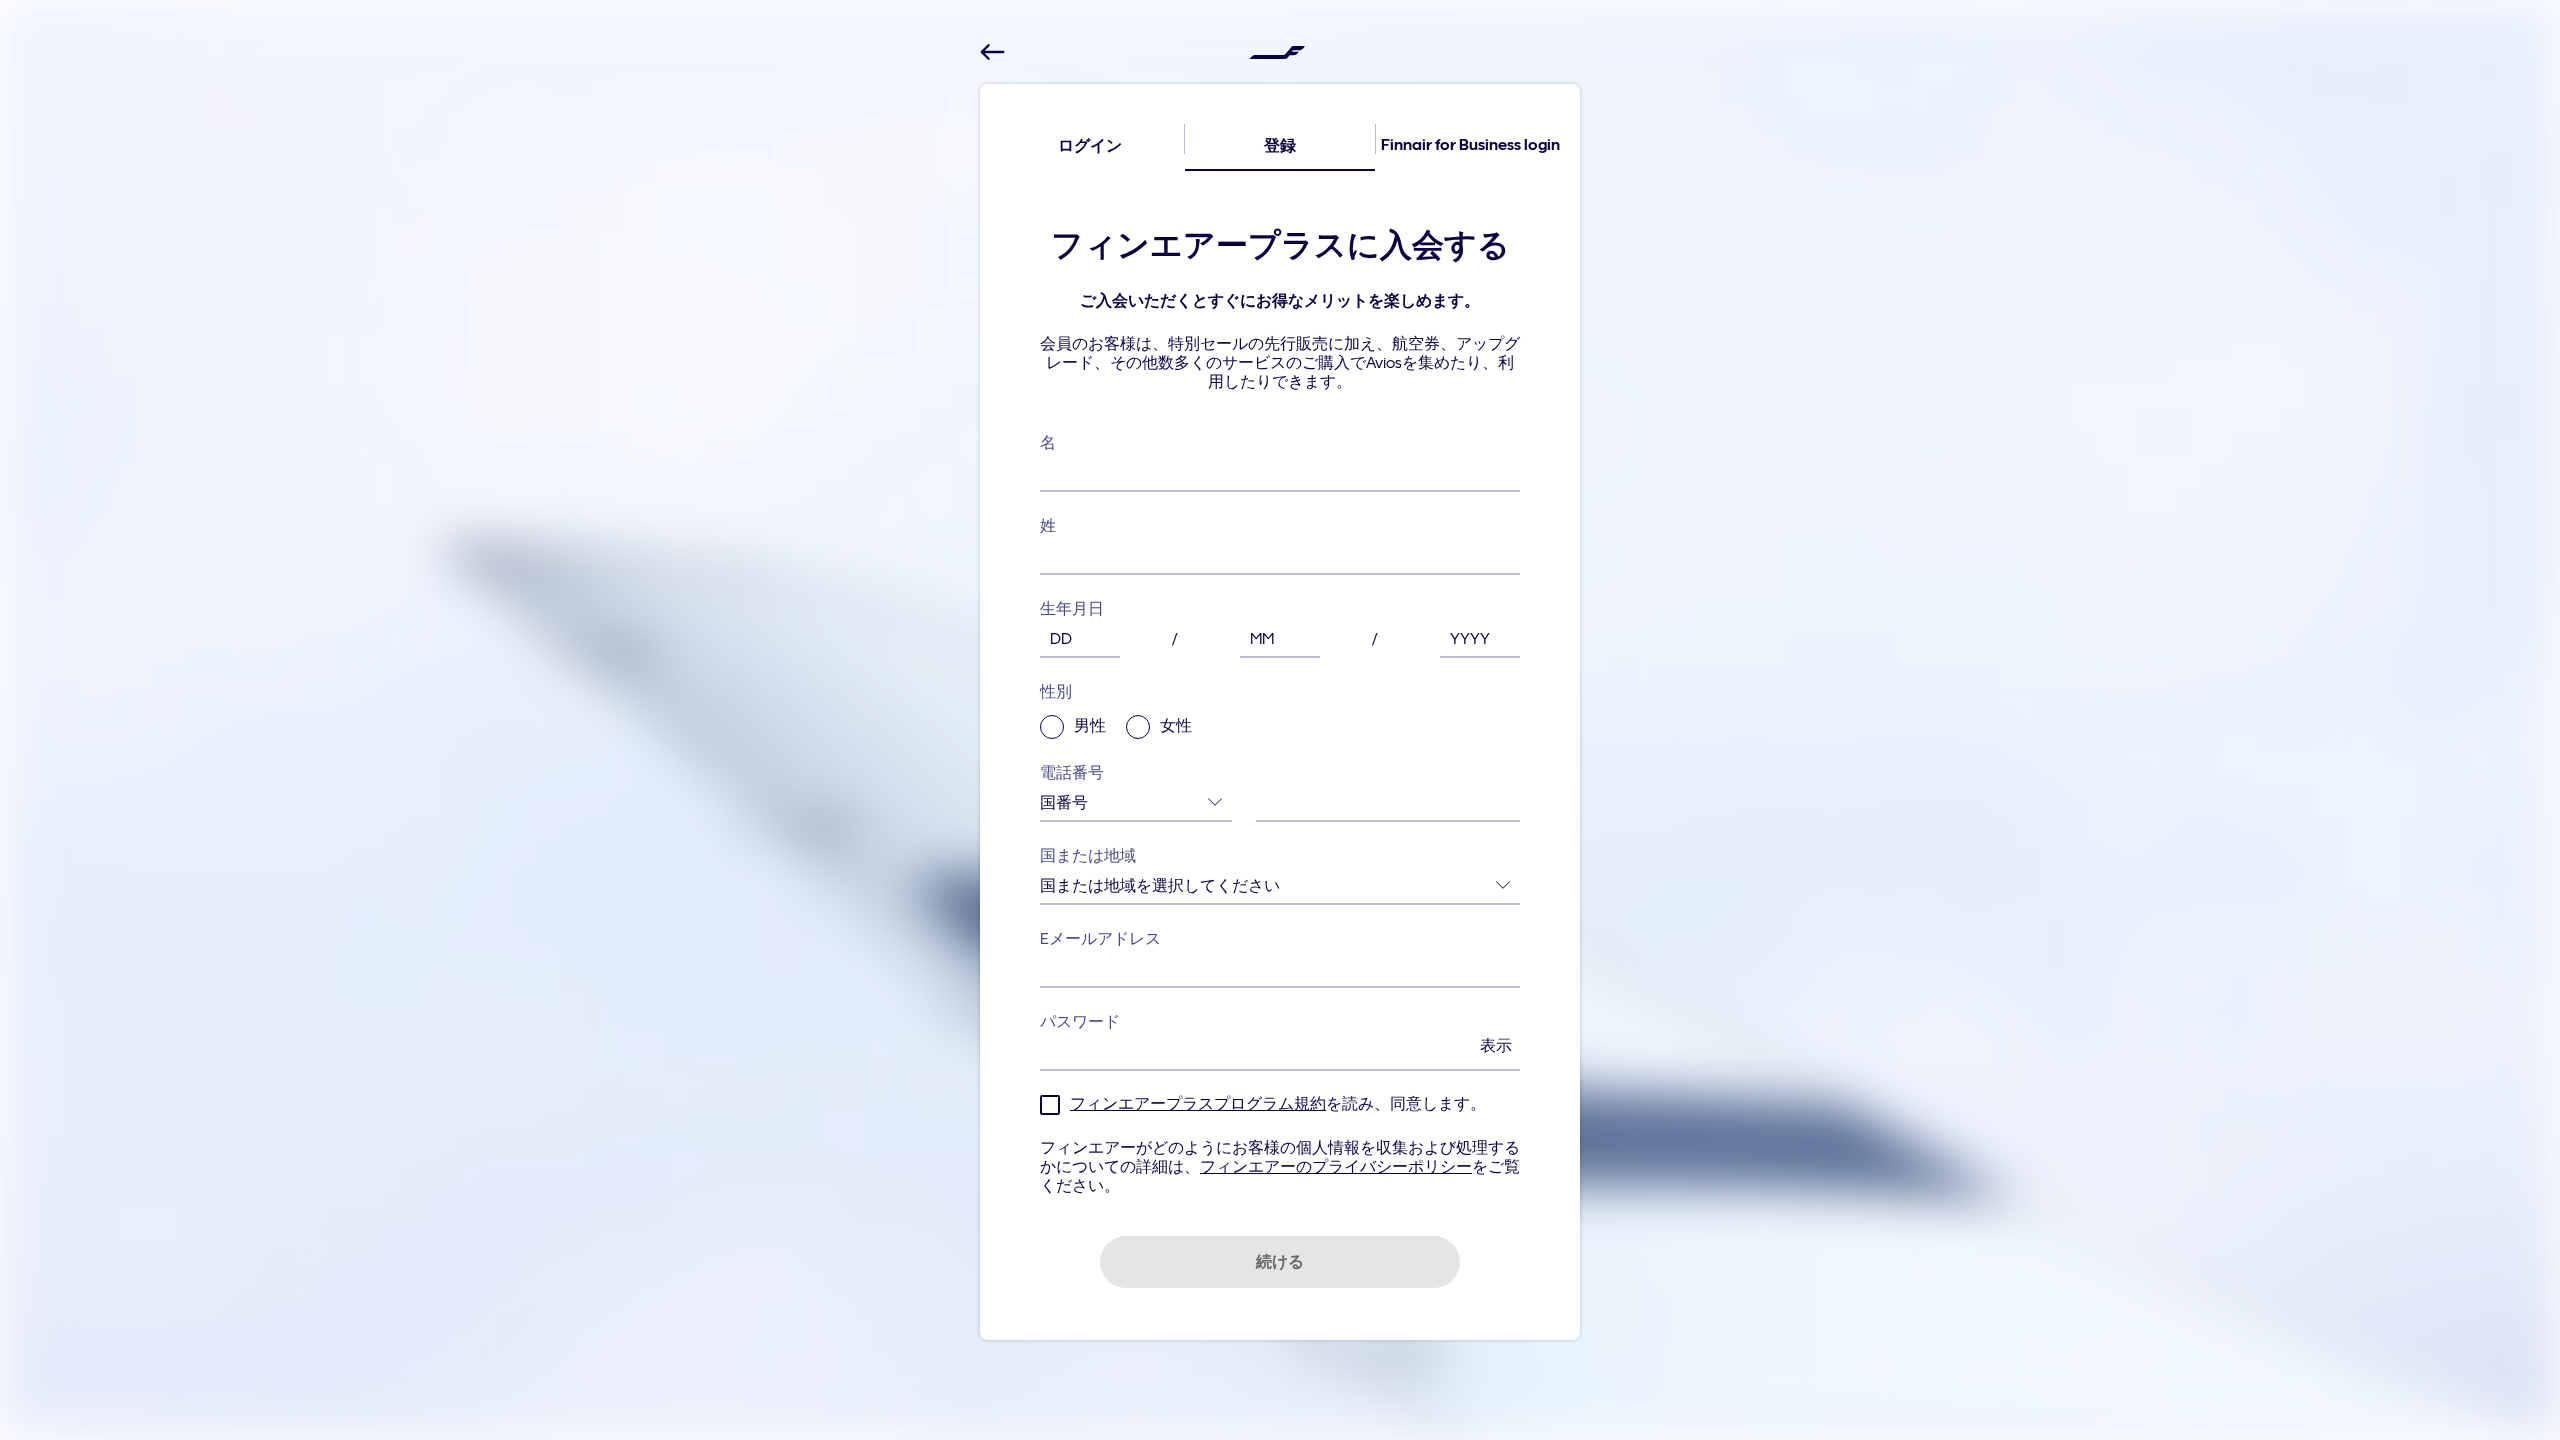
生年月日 (1072, 609)
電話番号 (1072, 773)
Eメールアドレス (1100, 939)
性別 (1116, 709)
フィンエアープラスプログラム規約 (1198, 1104)
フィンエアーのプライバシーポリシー (1336, 1167)
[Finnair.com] (1277, 52)
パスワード (1276, 1034)
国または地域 (1088, 856)
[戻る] (992, 52)
